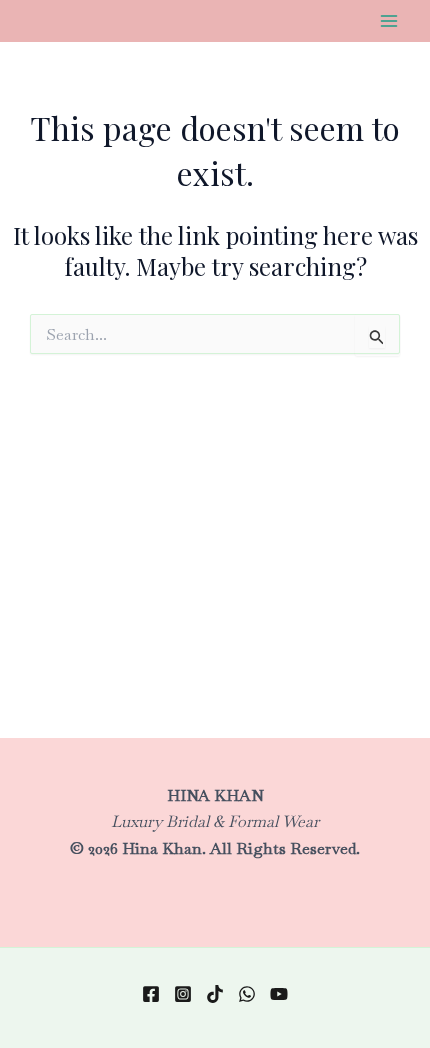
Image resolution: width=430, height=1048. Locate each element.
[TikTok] (215, 994)
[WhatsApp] (247, 994)
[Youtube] (279, 994)
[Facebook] (151, 994)
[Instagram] (183, 994)
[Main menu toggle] (389, 21)
